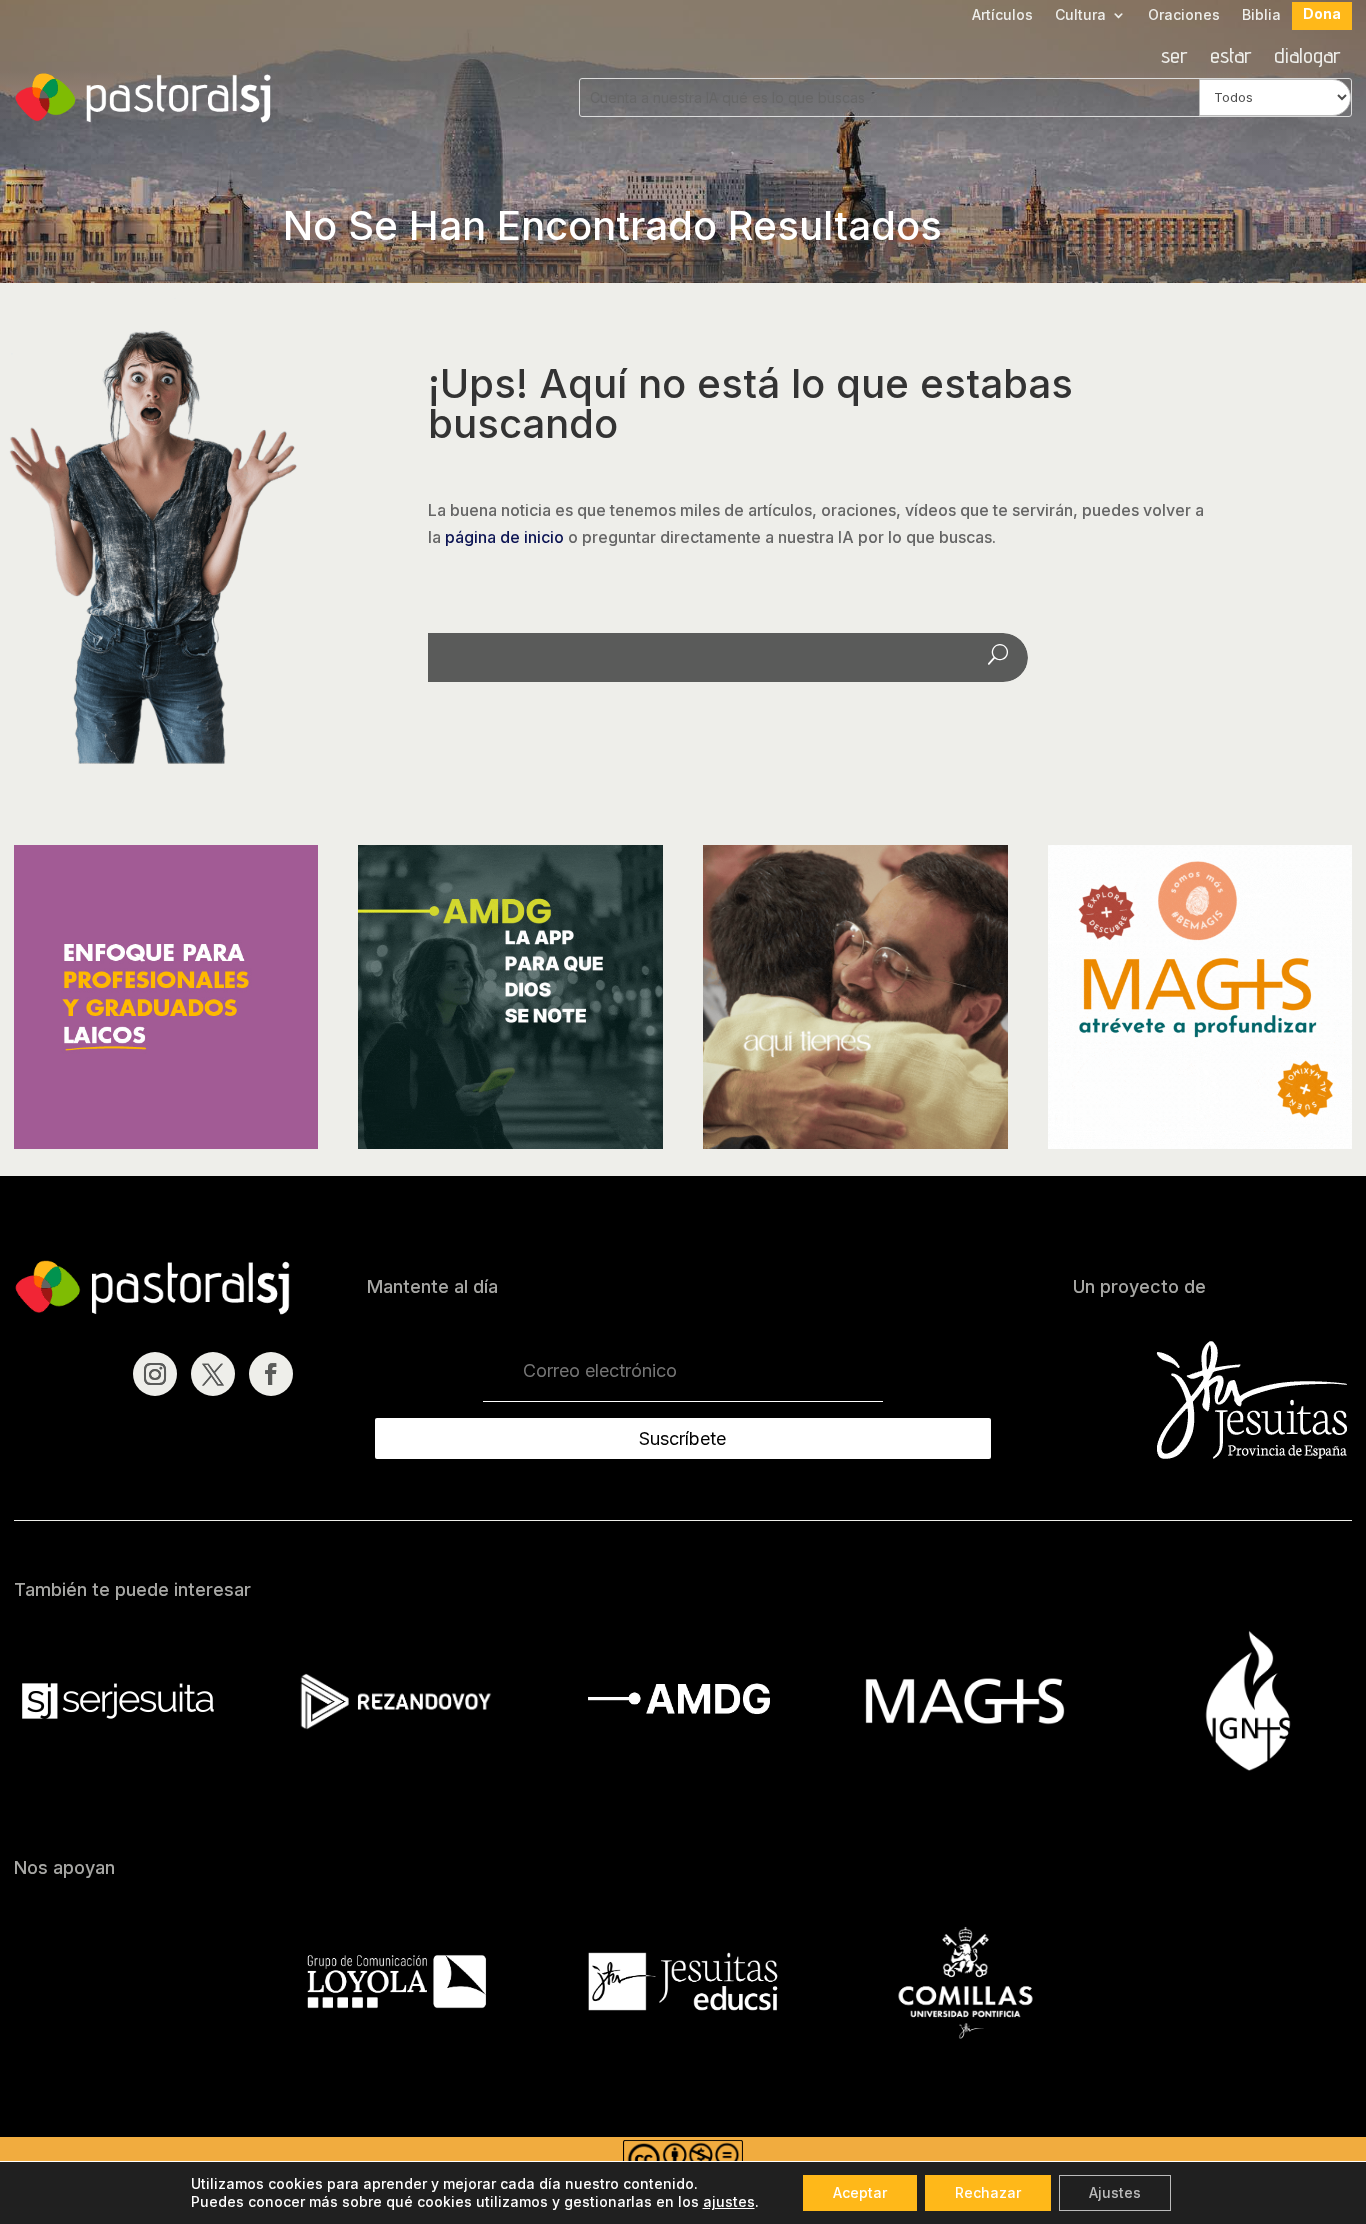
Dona (1322, 14)
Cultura (1080, 15)
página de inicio (504, 537)
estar (1231, 58)
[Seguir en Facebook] (271, 1374)
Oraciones (1184, 15)
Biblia (1261, 15)
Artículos (1002, 15)
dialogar (1307, 58)
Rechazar (988, 2192)
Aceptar (860, 2192)
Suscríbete (682, 1438)
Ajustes (1115, 2192)
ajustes (729, 2201)
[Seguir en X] (213, 1374)
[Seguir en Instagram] (155, 1374)
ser (1174, 58)
